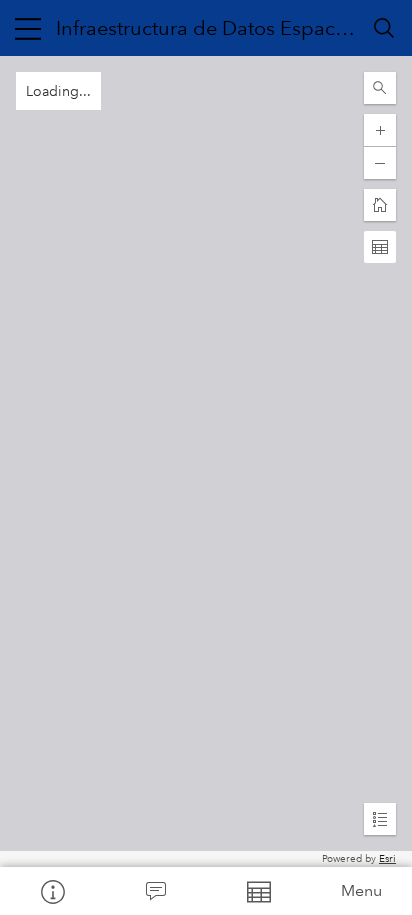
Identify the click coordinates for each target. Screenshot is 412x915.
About (51, 891)
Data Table (257, 891)
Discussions (154, 891)
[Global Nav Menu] (28, 28)
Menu (361, 890)
